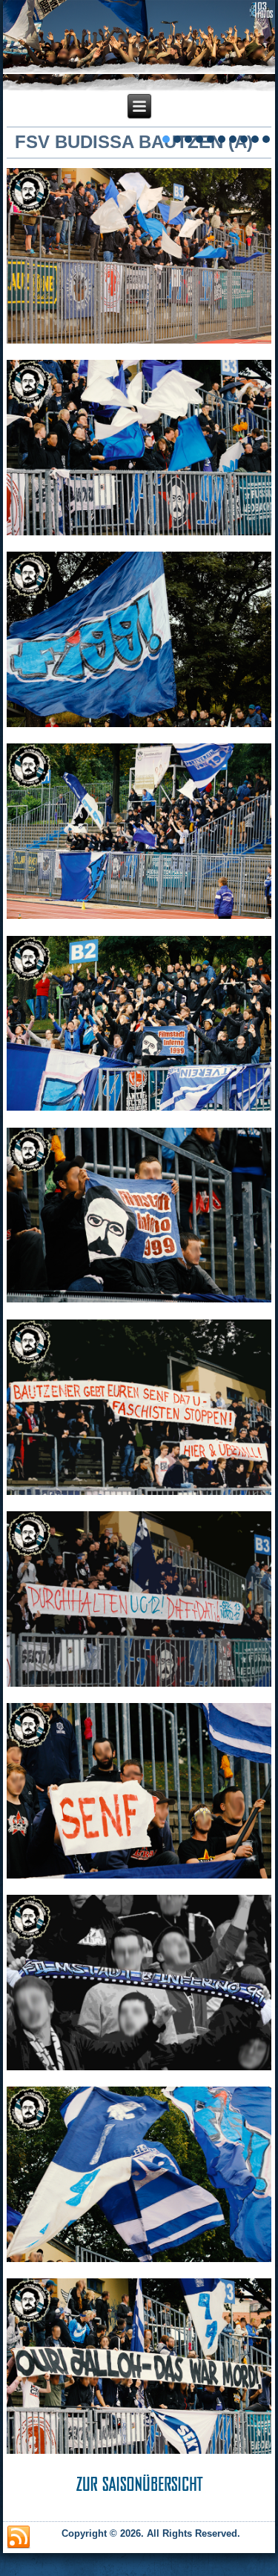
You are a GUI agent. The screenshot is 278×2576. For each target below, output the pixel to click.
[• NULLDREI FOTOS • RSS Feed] (19, 2537)
